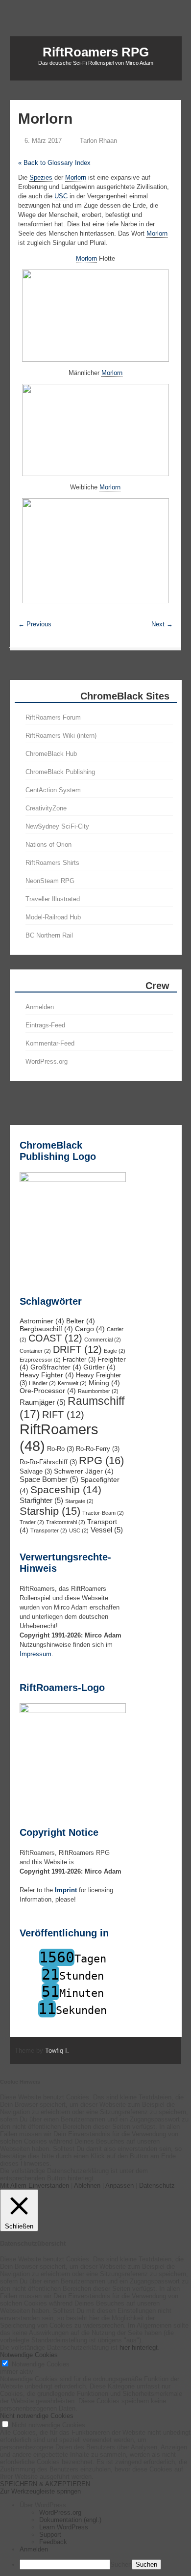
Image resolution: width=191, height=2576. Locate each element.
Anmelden (40, 1007)
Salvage (36, 1472)
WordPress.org (47, 1061)
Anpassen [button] (119, 2186)
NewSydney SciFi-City (57, 826)
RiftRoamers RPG (96, 52)
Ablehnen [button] (87, 2186)
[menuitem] (105, 2505)
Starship (50, 1511)
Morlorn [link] (76, 177)
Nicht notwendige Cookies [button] (37, 2416)
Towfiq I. (57, 2051)
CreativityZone (46, 808)
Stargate (79, 1501)
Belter (81, 1321)
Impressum (36, 1654)
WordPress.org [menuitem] (60, 2512)
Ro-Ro (60, 1449)
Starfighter (41, 1500)
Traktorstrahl (66, 1522)
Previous (35, 624)
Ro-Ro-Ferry (98, 1449)
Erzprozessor (40, 1360)
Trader (32, 1522)
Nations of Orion (48, 845)
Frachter (79, 1360)
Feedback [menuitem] (53, 2542)
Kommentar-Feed (50, 1043)
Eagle (115, 1351)
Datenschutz (157, 2186)
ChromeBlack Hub (51, 754)
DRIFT (77, 1349)
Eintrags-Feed (45, 1025)
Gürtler (99, 1367)
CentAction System (53, 790)
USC (79, 1530)
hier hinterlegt (138, 2348)
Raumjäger (43, 1402)
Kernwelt (72, 1383)
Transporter (49, 1530)
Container (35, 1351)
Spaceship (66, 1490)
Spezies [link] (41, 177)
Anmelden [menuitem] (34, 2549)
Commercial (103, 1340)
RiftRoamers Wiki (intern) (61, 736)
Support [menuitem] (50, 2535)
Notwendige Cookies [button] (29, 2355)
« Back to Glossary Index (54, 163)
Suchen (121, 2564)
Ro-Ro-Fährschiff (48, 1462)
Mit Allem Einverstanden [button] (35, 2186)
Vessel (107, 1530)
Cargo (90, 1329)
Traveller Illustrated (53, 899)
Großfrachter (56, 1367)
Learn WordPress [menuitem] (64, 2527)
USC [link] (61, 196)
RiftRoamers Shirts (52, 863)
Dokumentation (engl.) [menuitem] (70, 2520)
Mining (104, 1383)
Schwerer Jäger (84, 1471)
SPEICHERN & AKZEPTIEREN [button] (45, 2484)
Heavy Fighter (47, 1375)
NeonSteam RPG (50, 881)
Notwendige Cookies (41, 2364)
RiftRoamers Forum (53, 717)
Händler (42, 1383)
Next (162, 624)
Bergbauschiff (46, 1329)
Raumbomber (98, 1391)
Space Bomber (49, 1479)
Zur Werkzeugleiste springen (40, 2491)
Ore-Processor (48, 1391)
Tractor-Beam (103, 1513)
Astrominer (42, 1321)
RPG (101, 1461)
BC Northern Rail (49, 935)
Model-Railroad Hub (53, 917)
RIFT (63, 1415)
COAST (55, 1338)
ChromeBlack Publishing (60, 772)
